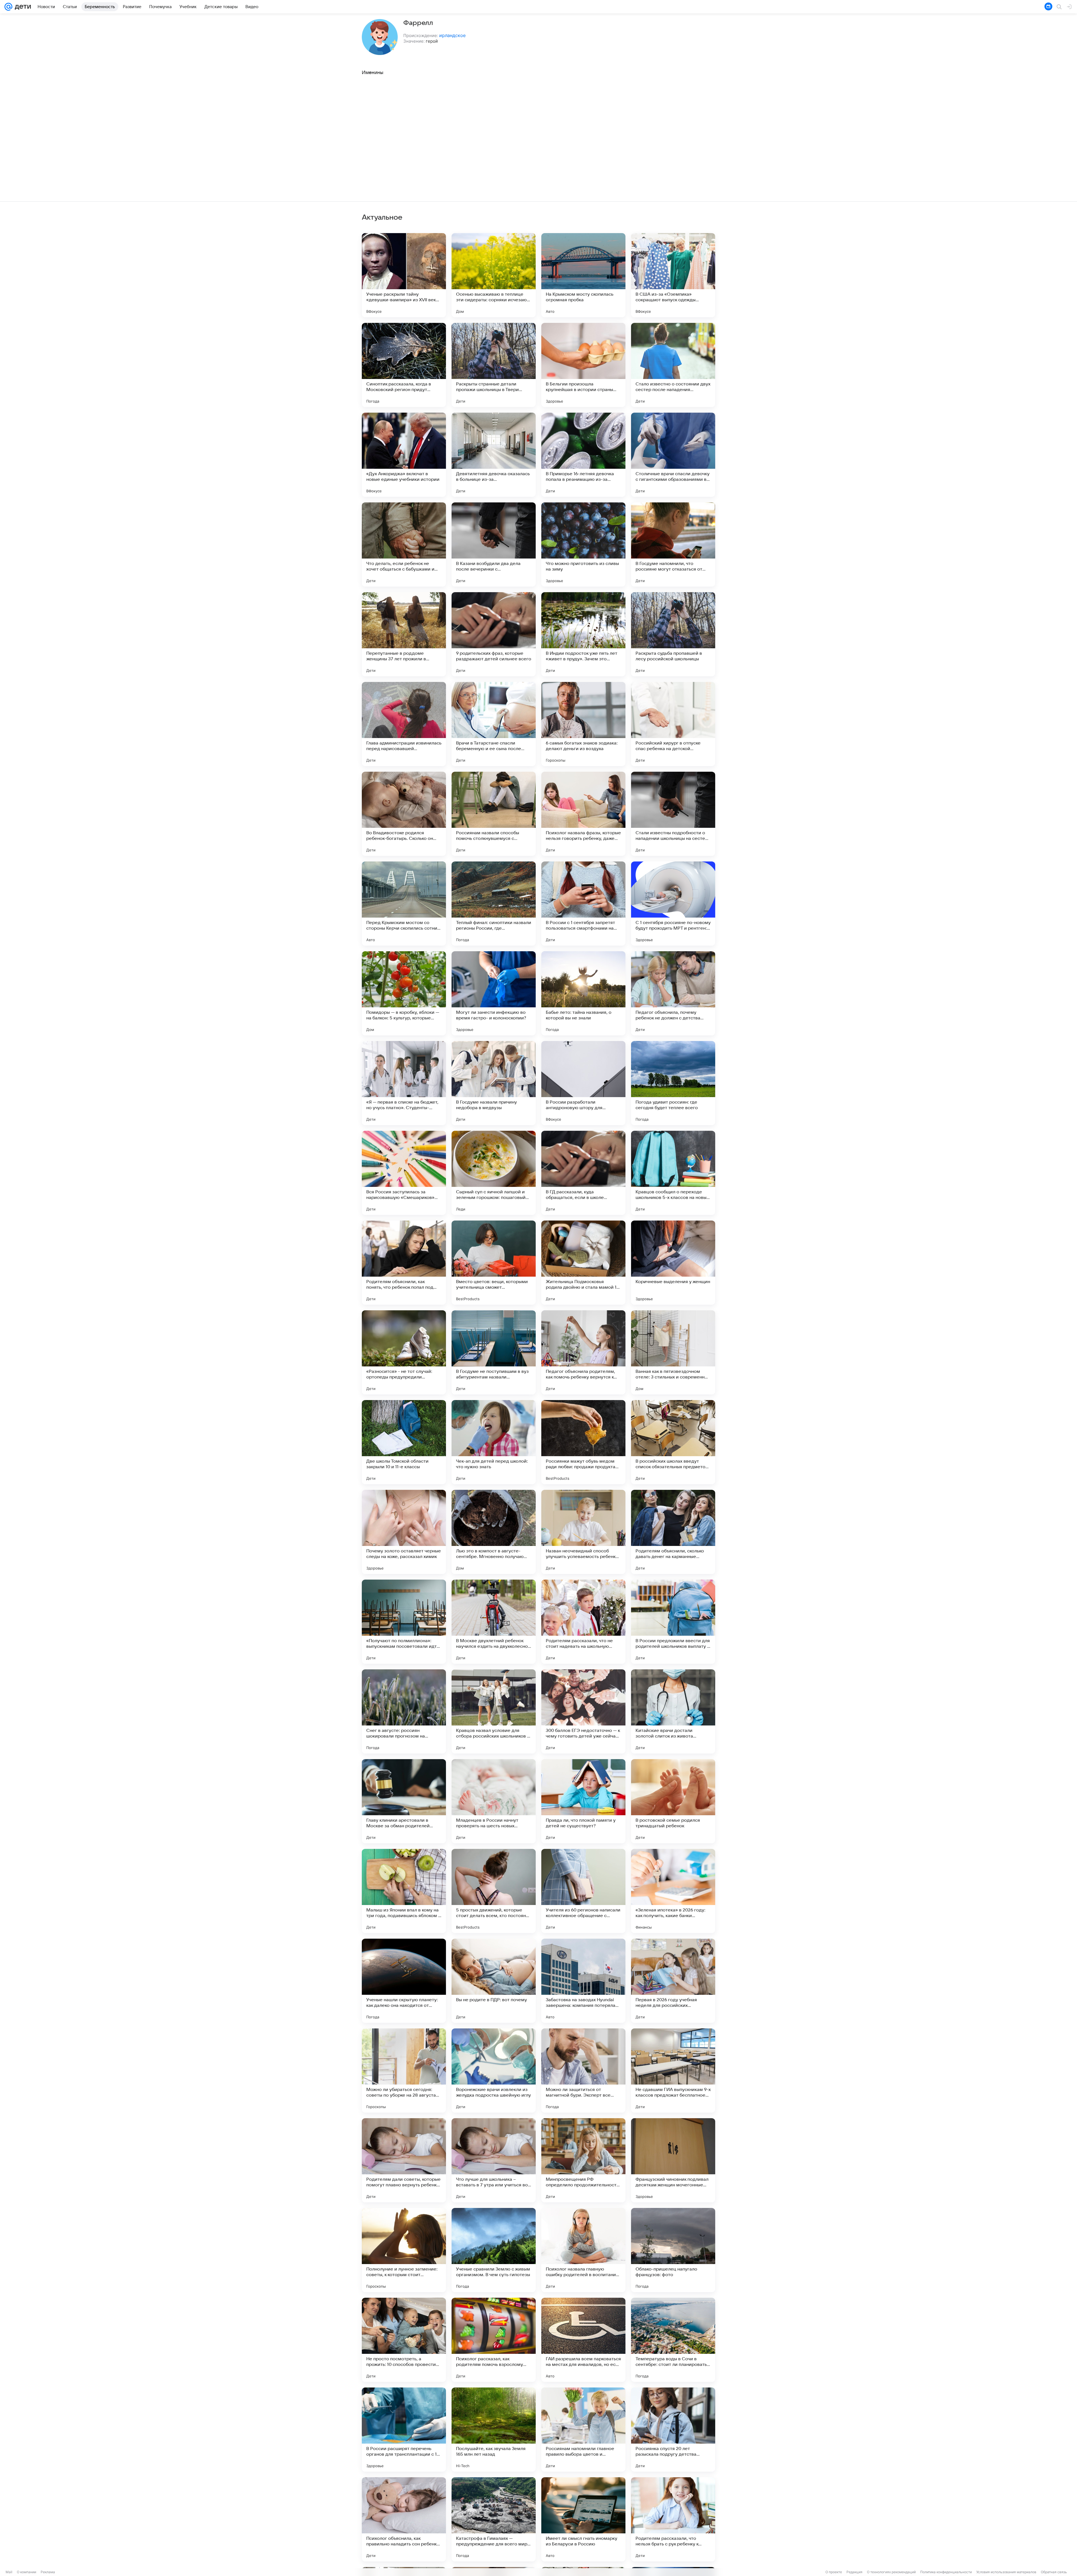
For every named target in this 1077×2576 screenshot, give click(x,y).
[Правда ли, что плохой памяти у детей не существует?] (583, 1801)
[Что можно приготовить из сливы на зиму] (583, 544)
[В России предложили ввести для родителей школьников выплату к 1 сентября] (673, 1622)
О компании (27, 2572)
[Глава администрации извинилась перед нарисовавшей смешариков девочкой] (404, 724)
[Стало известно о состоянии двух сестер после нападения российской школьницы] (673, 365)
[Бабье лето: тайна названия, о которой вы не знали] (583, 993)
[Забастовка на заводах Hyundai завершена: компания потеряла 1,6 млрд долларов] (583, 1981)
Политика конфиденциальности (946, 2572)
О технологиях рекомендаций (891, 2572)
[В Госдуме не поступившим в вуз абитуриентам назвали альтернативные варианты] (494, 1352)
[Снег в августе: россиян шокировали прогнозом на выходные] (404, 1711)
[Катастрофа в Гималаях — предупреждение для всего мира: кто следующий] (494, 2519)
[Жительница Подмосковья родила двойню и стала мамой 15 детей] (583, 1263)
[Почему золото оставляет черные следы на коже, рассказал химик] (404, 1532)
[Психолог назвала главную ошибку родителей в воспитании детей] (583, 2250)
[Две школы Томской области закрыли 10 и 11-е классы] (404, 1442)
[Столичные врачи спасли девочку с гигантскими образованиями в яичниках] (673, 455)
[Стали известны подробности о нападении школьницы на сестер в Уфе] (673, 814)
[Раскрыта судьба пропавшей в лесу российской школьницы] (673, 634)
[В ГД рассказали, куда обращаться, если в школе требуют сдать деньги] (583, 1173)
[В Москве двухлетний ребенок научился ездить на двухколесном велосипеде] (494, 1622)
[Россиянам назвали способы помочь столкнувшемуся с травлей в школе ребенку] (494, 814)
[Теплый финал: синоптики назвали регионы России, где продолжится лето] (494, 904)
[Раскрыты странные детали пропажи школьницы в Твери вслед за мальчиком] (494, 365)
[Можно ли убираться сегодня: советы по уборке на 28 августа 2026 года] (404, 2071)
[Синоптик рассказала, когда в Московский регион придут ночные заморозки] (404, 365)
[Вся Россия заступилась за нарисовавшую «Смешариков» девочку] (404, 1173)
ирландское (452, 35)
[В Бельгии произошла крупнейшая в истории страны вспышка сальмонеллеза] (583, 365)
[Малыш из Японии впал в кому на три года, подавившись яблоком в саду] (404, 1891)
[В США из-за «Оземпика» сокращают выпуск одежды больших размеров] (673, 275)
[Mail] (8, 7)
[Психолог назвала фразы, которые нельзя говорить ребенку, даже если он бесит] (583, 814)
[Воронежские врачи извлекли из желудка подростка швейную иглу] (494, 2071)
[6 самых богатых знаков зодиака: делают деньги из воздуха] (583, 724)
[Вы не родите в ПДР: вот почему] (494, 1981)
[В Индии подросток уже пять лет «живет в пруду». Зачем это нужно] (583, 634)
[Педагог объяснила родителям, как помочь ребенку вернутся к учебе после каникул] (583, 1352)
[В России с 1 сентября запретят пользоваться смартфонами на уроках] (583, 904)
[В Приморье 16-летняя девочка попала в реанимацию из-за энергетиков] (583, 455)
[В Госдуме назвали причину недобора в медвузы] (494, 1083)
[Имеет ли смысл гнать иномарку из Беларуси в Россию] (583, 2519)
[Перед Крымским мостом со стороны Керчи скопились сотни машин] (404, 904)
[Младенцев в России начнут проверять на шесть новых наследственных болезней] (494, 1801)
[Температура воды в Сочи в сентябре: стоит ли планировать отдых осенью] (673, 2340)
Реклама (48, 2572)
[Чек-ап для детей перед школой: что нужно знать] (494, 1442)
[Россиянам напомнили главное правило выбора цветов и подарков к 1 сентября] (583, 2430)
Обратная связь (1054, 2572)
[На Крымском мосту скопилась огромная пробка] (583, 275)
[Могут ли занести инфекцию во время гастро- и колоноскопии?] (494, 993)
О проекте (834, 2572)
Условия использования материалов (1006, 2572)
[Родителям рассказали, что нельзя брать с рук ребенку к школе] (673, 2519)
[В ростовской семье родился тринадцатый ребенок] (673, 1801)
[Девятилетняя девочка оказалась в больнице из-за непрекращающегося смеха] (494, 455)
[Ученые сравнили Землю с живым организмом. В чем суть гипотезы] (494, 2250)
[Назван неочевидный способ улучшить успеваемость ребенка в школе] (583, 1532)
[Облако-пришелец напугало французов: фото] (673, 2250)
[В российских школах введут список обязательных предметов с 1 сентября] (673, 1442)
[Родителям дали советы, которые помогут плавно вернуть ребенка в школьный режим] (404, 2160)
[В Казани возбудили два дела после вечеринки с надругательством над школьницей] (494, 544)
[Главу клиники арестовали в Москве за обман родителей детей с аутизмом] (404, 1801)
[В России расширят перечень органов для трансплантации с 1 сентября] (404, 2430)
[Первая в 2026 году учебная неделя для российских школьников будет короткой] (673, 1981)
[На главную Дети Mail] (22, 7)
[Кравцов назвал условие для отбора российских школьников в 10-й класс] (494, 1711)
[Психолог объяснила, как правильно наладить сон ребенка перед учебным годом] (404, 2519)
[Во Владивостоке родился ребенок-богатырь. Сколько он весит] (404, 814)
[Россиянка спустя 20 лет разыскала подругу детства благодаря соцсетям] (673, 2430)
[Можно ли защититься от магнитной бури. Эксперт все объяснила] (583, 2071)
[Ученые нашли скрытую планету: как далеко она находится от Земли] (404, 1981)
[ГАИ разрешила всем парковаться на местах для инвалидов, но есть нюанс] (583, 2340)
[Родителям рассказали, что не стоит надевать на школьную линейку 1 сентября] (583, 1622)
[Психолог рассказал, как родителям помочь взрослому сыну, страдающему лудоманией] (494, 2340)
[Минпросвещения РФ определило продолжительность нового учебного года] (583, 2160)
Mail (9, 2572)
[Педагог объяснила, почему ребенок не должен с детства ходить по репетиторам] (673, 993)
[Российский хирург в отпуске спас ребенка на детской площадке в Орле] (673, 724)
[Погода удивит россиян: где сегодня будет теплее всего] (673, 1083)
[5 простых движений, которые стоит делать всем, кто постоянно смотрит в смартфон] (494, 1891)
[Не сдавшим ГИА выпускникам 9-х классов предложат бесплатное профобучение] (673, 2071)
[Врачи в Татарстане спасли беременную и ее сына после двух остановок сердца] (494, 724)
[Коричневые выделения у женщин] (673, 1263)
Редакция (854, 2572)
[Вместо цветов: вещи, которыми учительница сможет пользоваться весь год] (494, 1263)
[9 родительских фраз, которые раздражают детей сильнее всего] (494, 634)
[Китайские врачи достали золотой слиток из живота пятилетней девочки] (673, 1711)
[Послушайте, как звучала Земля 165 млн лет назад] (494, 2430)
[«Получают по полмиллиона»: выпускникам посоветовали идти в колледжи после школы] (404, 1622)
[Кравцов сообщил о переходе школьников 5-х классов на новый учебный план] (673, 1173)
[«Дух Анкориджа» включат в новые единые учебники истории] (404, 455)
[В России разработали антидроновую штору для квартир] (583, 1083)
